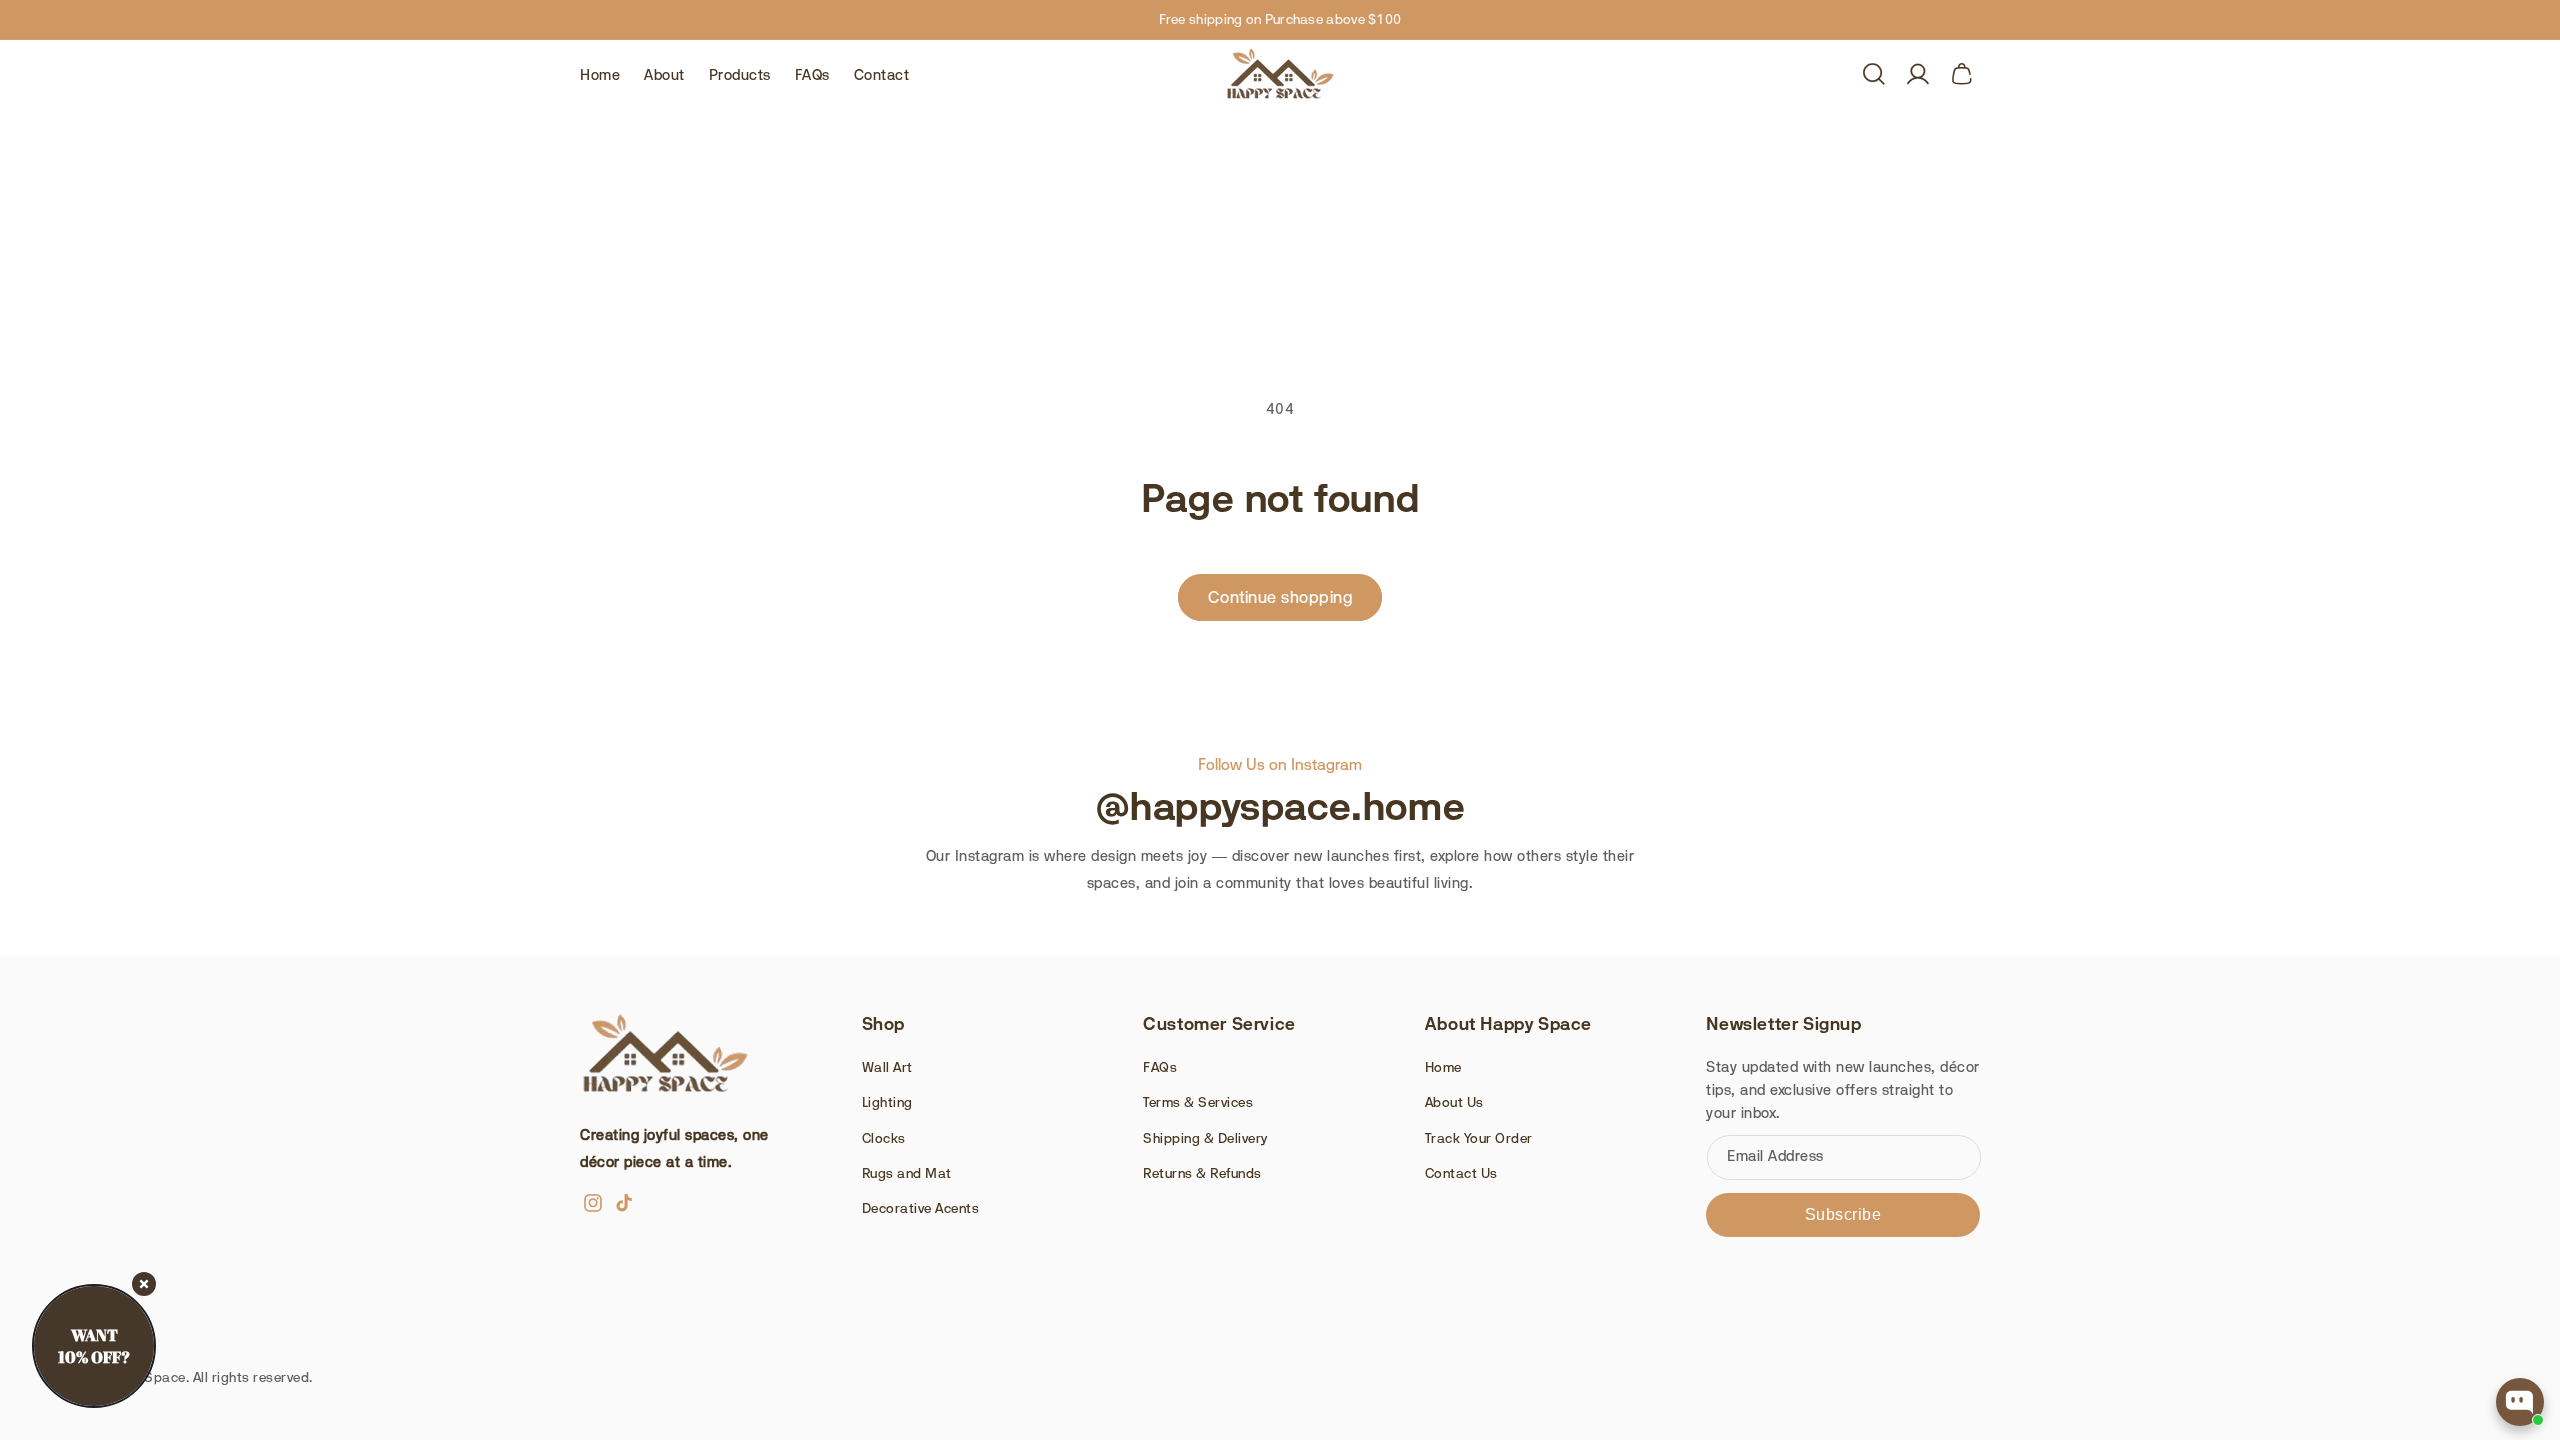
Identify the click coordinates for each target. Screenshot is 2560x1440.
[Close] (144, 1284)
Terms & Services (1198, 1102)
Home (1443, 1067)
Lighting (887, 1102)
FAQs (1160, 1067)
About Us (1454, 1102)
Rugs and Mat (907, 1173)
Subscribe (1843, 1214)
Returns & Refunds (1202, 1173)
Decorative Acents (921, 1208)
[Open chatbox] (2520, 1402)
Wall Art (887, 1067)
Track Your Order (1479, 1138)
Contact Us (1461, 1173)
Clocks (884, 1138)
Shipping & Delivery (1205, 1138)
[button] (1874, 74)
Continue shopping (1280, 597)
